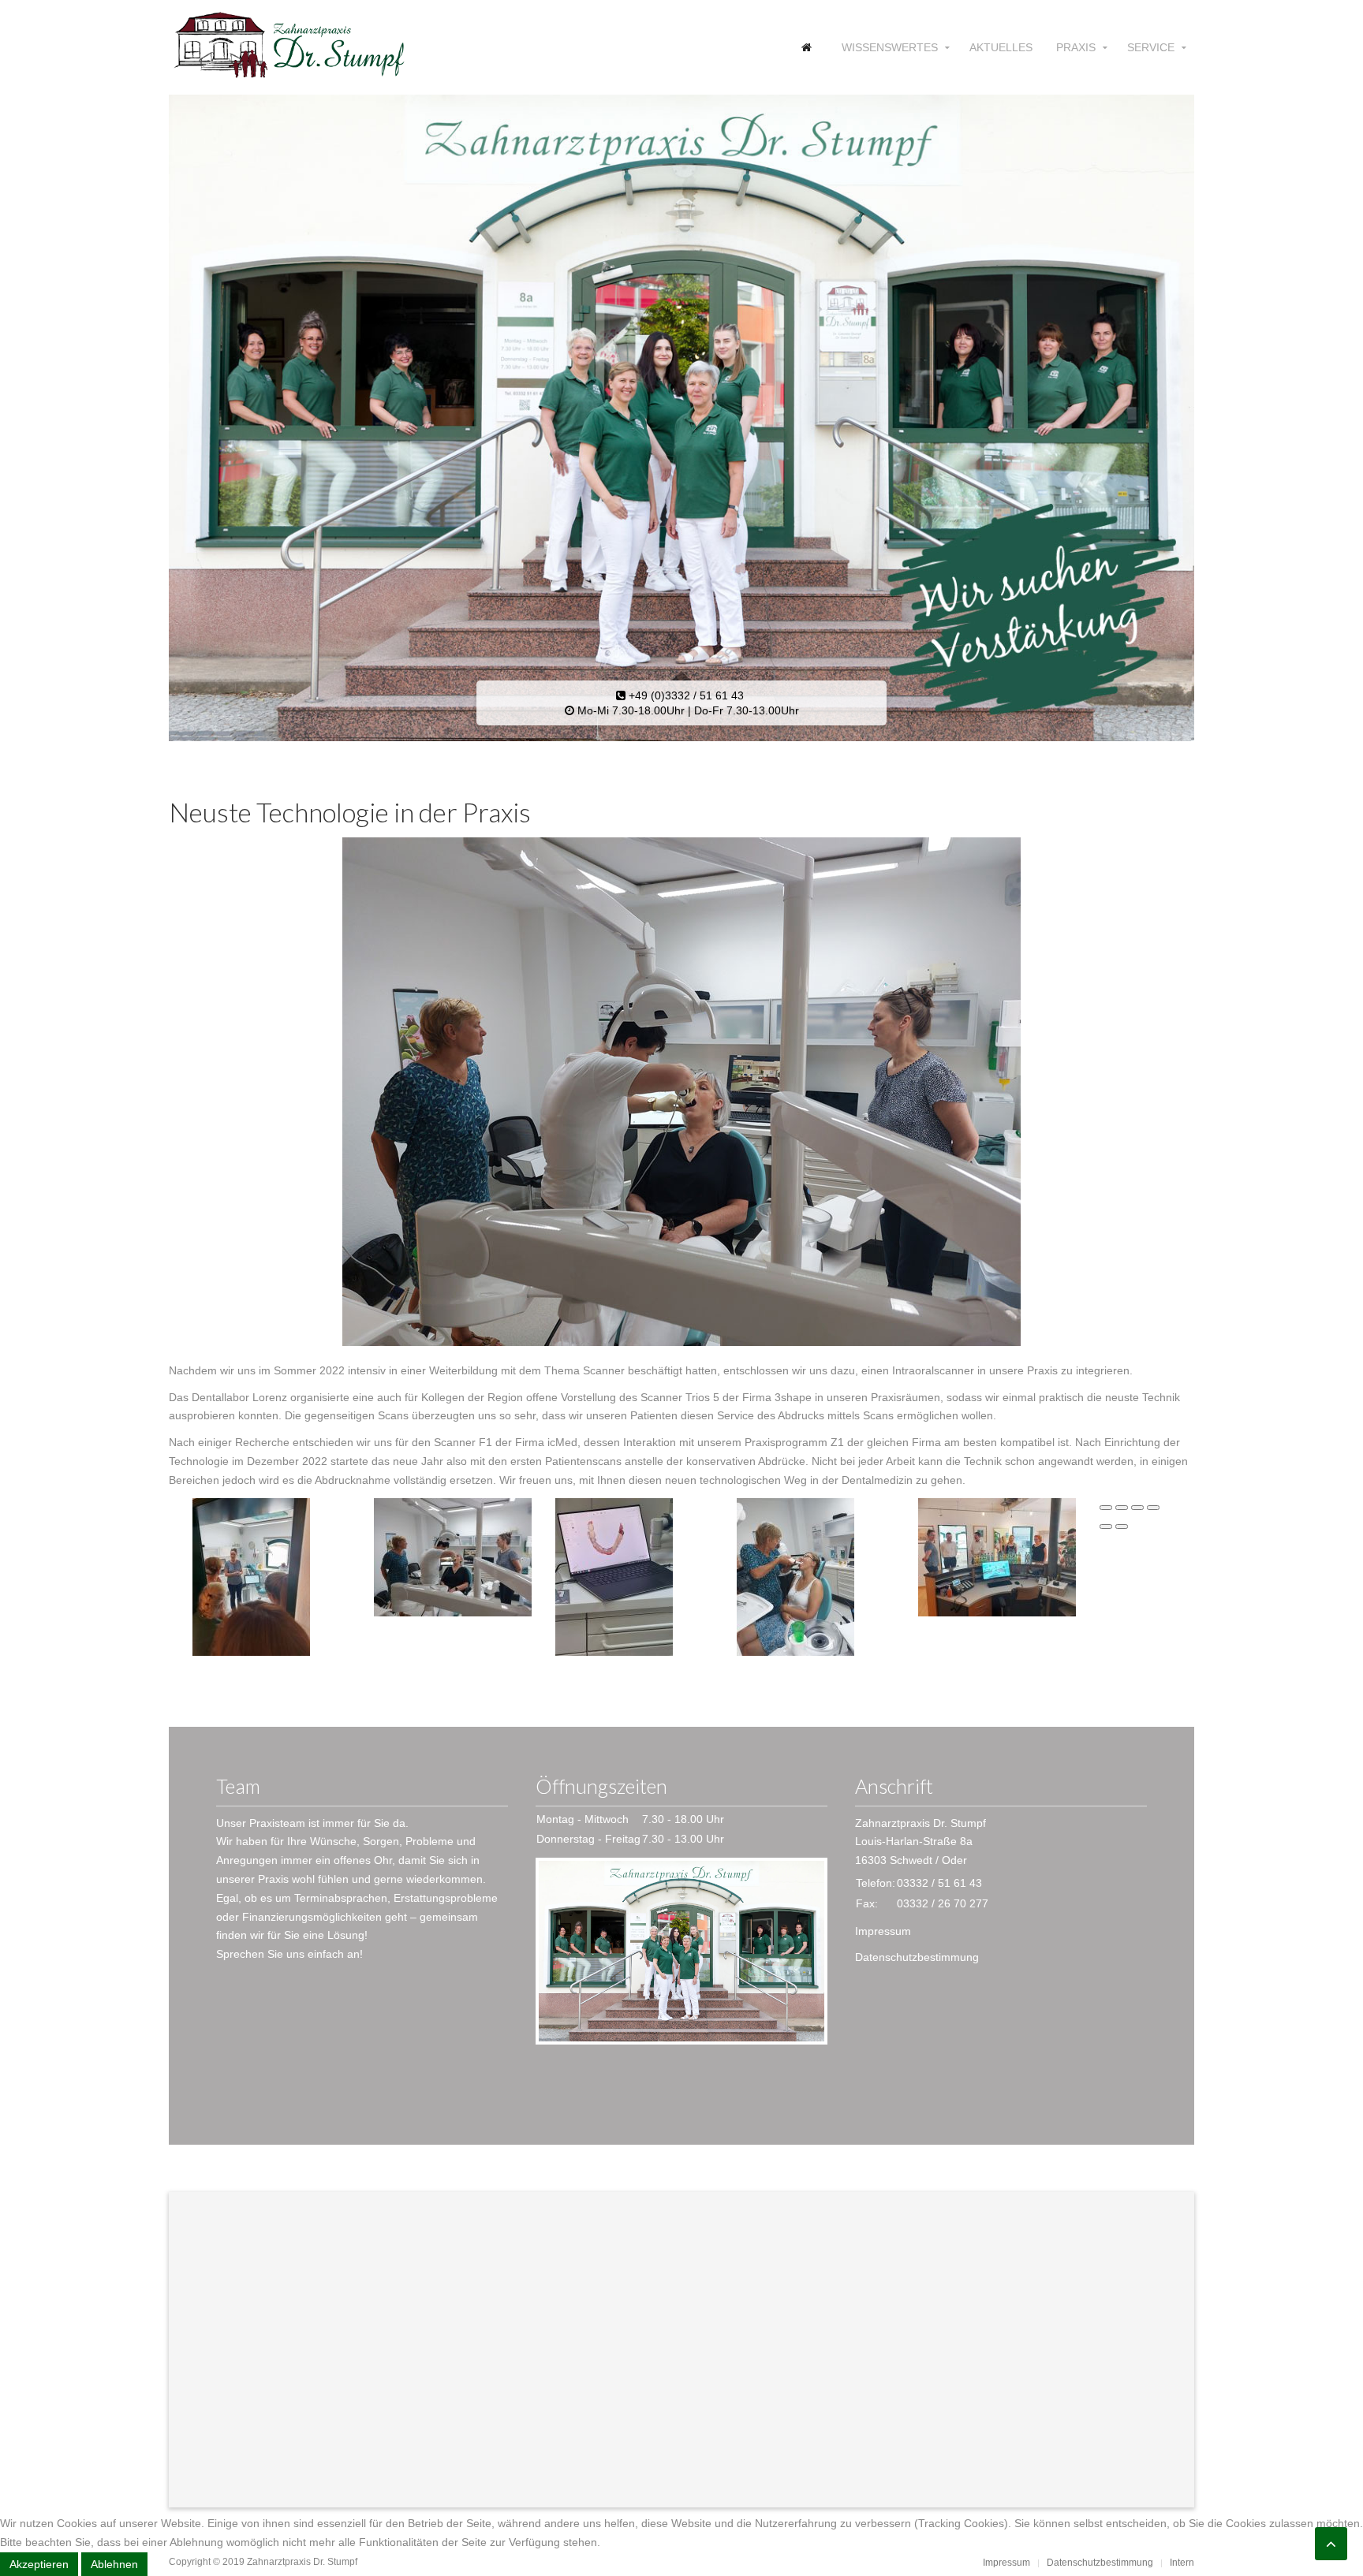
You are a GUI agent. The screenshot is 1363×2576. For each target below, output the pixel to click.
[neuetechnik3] (614, 1575)
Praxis (1076, 47)
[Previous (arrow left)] (1106, 1527)
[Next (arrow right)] (1122, 1527)
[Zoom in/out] (1153, 1508)
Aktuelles (1001, 47)
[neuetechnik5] (997, 1556)
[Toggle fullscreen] (1137, 1508)
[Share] (1122, 1508)
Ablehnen (114, 2564)
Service (1151, 47)
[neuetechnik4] (795, 1575)
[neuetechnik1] (251, 1575)
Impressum (883, 1931)
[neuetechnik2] (453, 1556)
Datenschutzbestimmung (917, 1957)
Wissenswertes (890, 47)
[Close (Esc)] (1106, 1508)
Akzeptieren (39, 2564)
